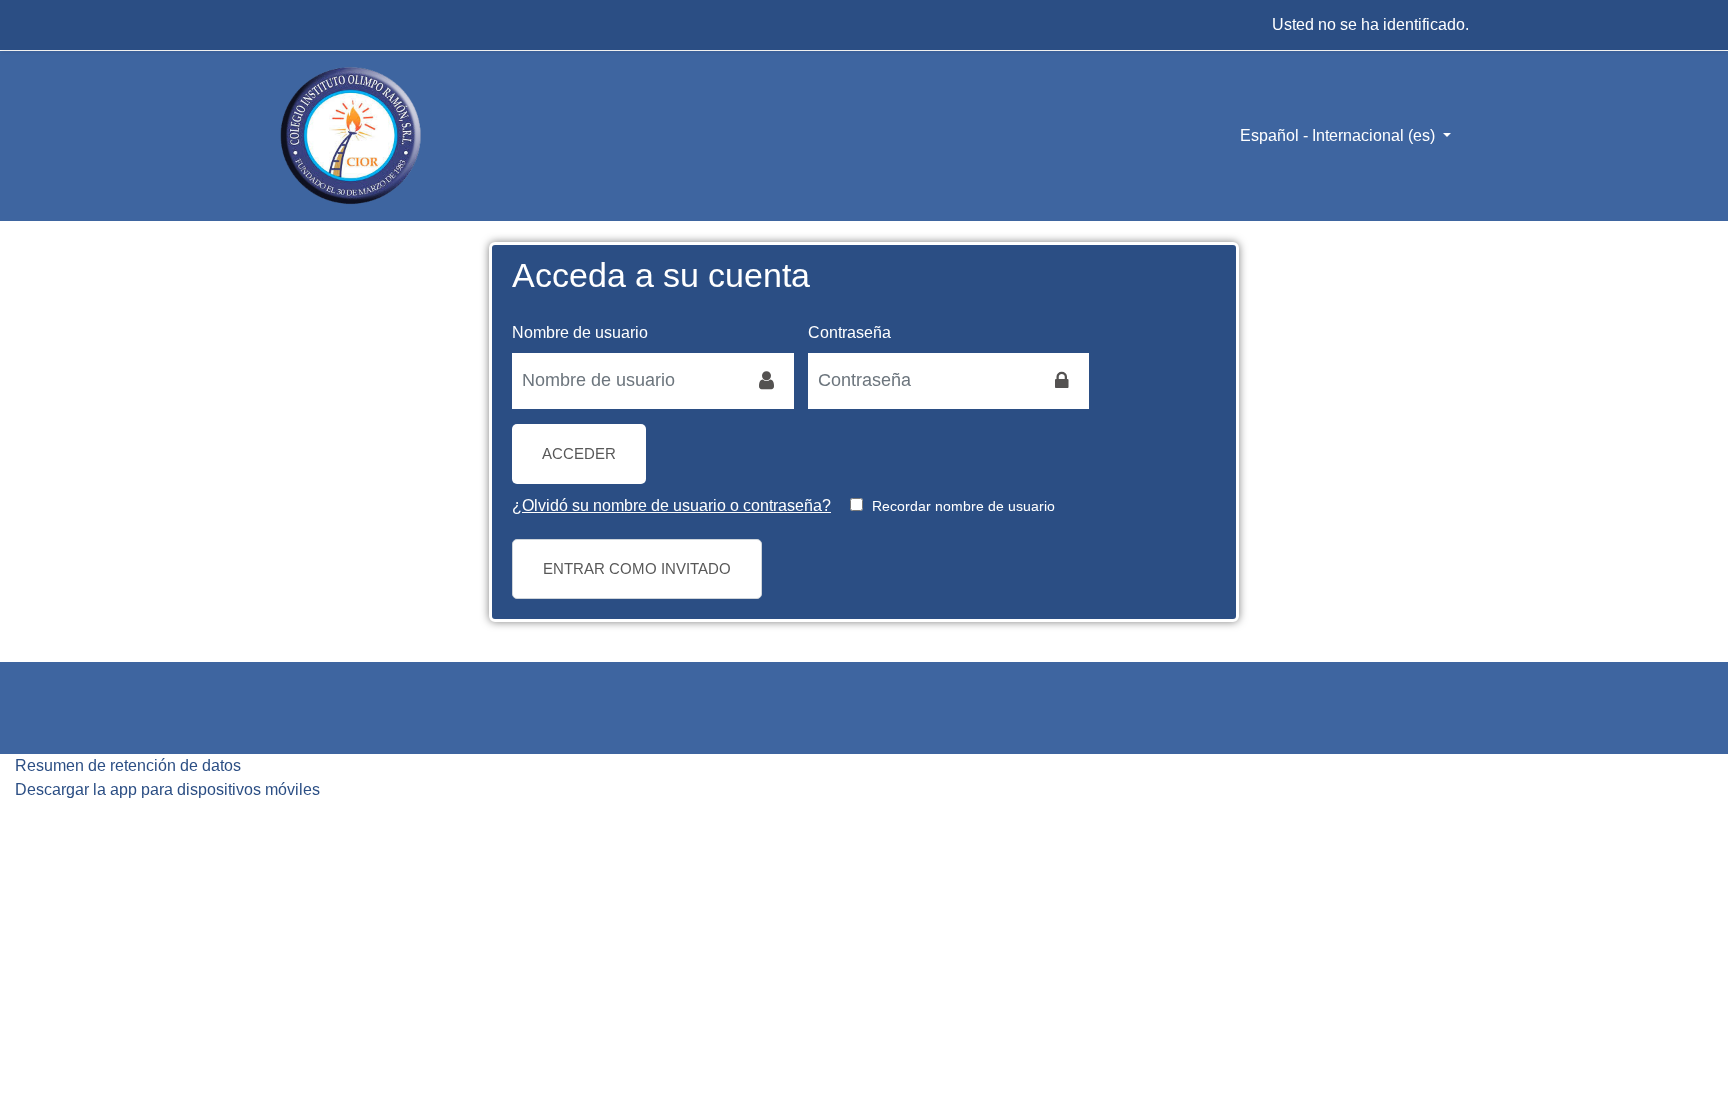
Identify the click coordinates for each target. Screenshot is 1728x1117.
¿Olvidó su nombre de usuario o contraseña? (671, 505)
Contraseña (849, 332)
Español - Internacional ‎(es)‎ (1339, 135)
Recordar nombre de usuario (963, 506)
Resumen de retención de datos (128, 765)
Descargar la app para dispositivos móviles (167, 789)
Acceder (579, 453)
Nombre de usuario (580, 332)
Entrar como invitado (637, 568)
